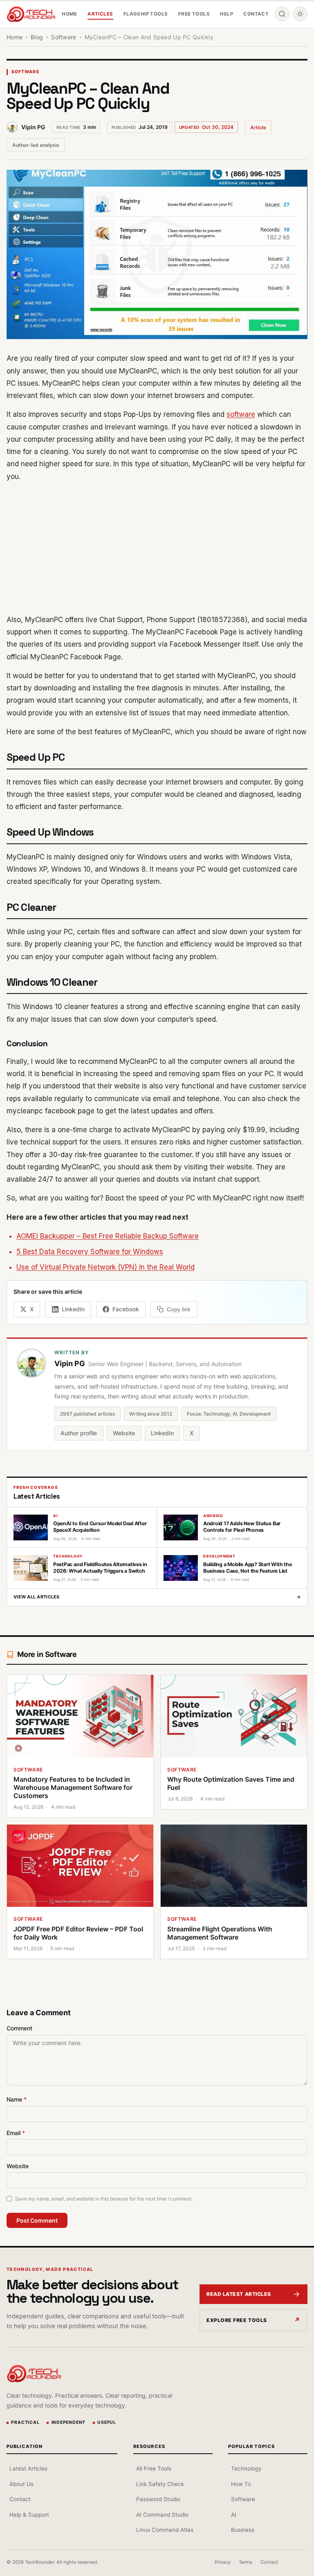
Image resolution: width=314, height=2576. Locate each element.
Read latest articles (239, 2294)
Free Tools (194, 14)
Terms (246, 2562)
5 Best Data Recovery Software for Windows (90, 1252)
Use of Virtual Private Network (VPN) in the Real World (105, 1267)
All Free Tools (154, 2468)
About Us (21, 2484)
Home (70, 14)
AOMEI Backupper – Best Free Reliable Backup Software (108, 1236)
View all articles (157, 1597)
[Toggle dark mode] (300, 14)
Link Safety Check (160, 2484)
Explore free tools (237, 2320)
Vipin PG (33, 127)
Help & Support (29, 2515)
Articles (100, 14)
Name (17, 2099)
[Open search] (282, 14)
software (241, 414)
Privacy (223, 2562)
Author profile (79, 1433)
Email (16, 2133)
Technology (246, 2468)
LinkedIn (162, 1433)
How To (241, 2484)
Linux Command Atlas (165, 2530)
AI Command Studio (162, 2515)
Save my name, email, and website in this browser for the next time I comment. (104, 2199)
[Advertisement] (157, 548)
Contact (256, 14)
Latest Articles (28, 2468)
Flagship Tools (146, 14)
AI (234, 2515)
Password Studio (158, 2499)
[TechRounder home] (34, 2374)
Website (124, 1433)
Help (227, 14)
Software (26, 72)
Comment (19, 2028)
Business (243, 2530)
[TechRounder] (31, 14)
